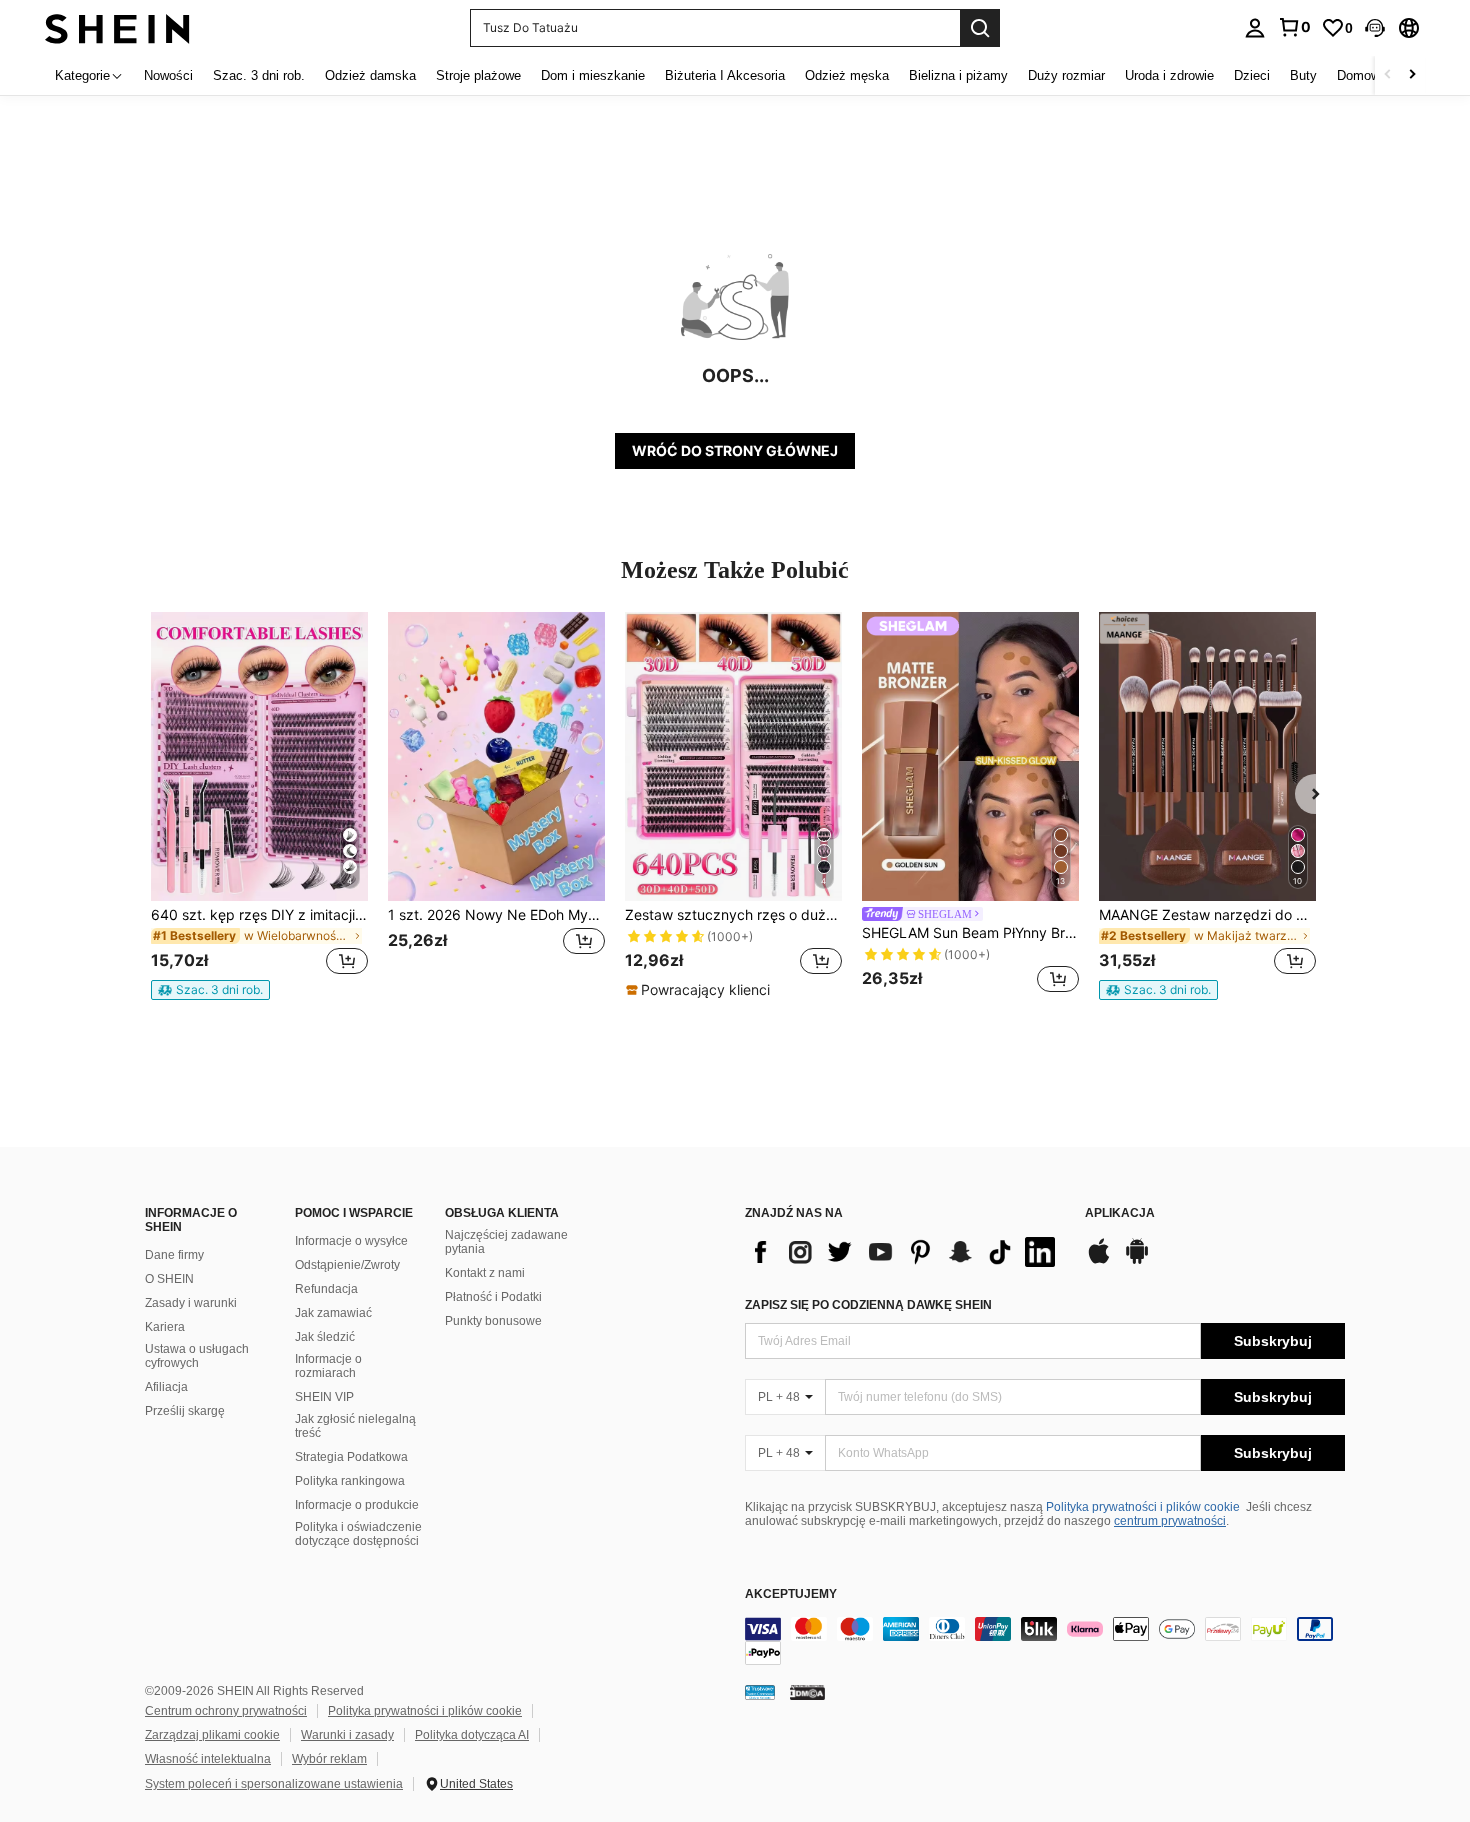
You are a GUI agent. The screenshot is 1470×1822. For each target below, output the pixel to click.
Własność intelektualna (208, 1759)
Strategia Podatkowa (351, 1457)
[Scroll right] (1412, 75)
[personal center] (1255, 28)
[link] (1294, 27)
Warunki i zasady (347, 1735)
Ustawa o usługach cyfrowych (197, 1356)
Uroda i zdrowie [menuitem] (1169, 75)
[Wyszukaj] (980, 28)
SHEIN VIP (324, 1397)
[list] (905, 1252)
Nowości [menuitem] (168, 75)
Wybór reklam (329, 1759)
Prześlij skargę (185, 1411)
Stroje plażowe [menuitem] (478, 75)
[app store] (1099, 1261)
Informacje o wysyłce (351, 1241)
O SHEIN (169, 1279)
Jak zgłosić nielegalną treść (355, 1426)
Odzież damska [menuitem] (370, 75)
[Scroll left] (1388, 75)
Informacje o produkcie (357, 1505)
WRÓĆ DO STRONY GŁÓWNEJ (735, 450)
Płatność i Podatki (493, 1297)
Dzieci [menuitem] (1252, 75)
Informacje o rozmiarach (328, 1366)
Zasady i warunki (191, 1303)
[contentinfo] (1045, 1641)
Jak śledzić (325, 1337)
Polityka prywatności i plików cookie (1143, 1507)
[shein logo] (117, 27)
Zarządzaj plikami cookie (212, 1735)
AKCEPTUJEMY (791, 1594)
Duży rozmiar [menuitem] (1066, 75)
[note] (210, 990)
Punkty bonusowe (493, 1321)
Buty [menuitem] (1303, 75)
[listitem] (259, 806)
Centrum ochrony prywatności (226, 1711)
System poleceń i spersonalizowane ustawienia (274, 1784)
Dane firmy (174, 1255)
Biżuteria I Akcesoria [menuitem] (725, 75)
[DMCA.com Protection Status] (807, 1692)
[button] (1375, 28)
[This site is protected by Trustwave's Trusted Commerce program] (760, 1692)
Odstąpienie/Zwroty (347, 1265)
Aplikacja (1120, 1213)
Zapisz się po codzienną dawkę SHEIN (868, 1305)
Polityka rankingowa (350, 1481)
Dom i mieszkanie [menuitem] (593, 75)
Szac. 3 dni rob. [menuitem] (259, 75)
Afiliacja (166, 1387)
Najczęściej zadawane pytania (506, 1242)
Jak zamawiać (333, 1313)
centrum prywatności (1170, 1521)
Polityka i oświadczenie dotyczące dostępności (358, 1534)
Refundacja (326, 1289)
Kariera (165, 1327)
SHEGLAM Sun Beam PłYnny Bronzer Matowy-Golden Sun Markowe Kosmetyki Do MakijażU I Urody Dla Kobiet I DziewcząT (970, 933)
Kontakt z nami (485, 1273)
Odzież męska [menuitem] (847, 75)
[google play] (1137, 1261)
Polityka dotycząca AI (472, 1735)
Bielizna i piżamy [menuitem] (958, 75)
